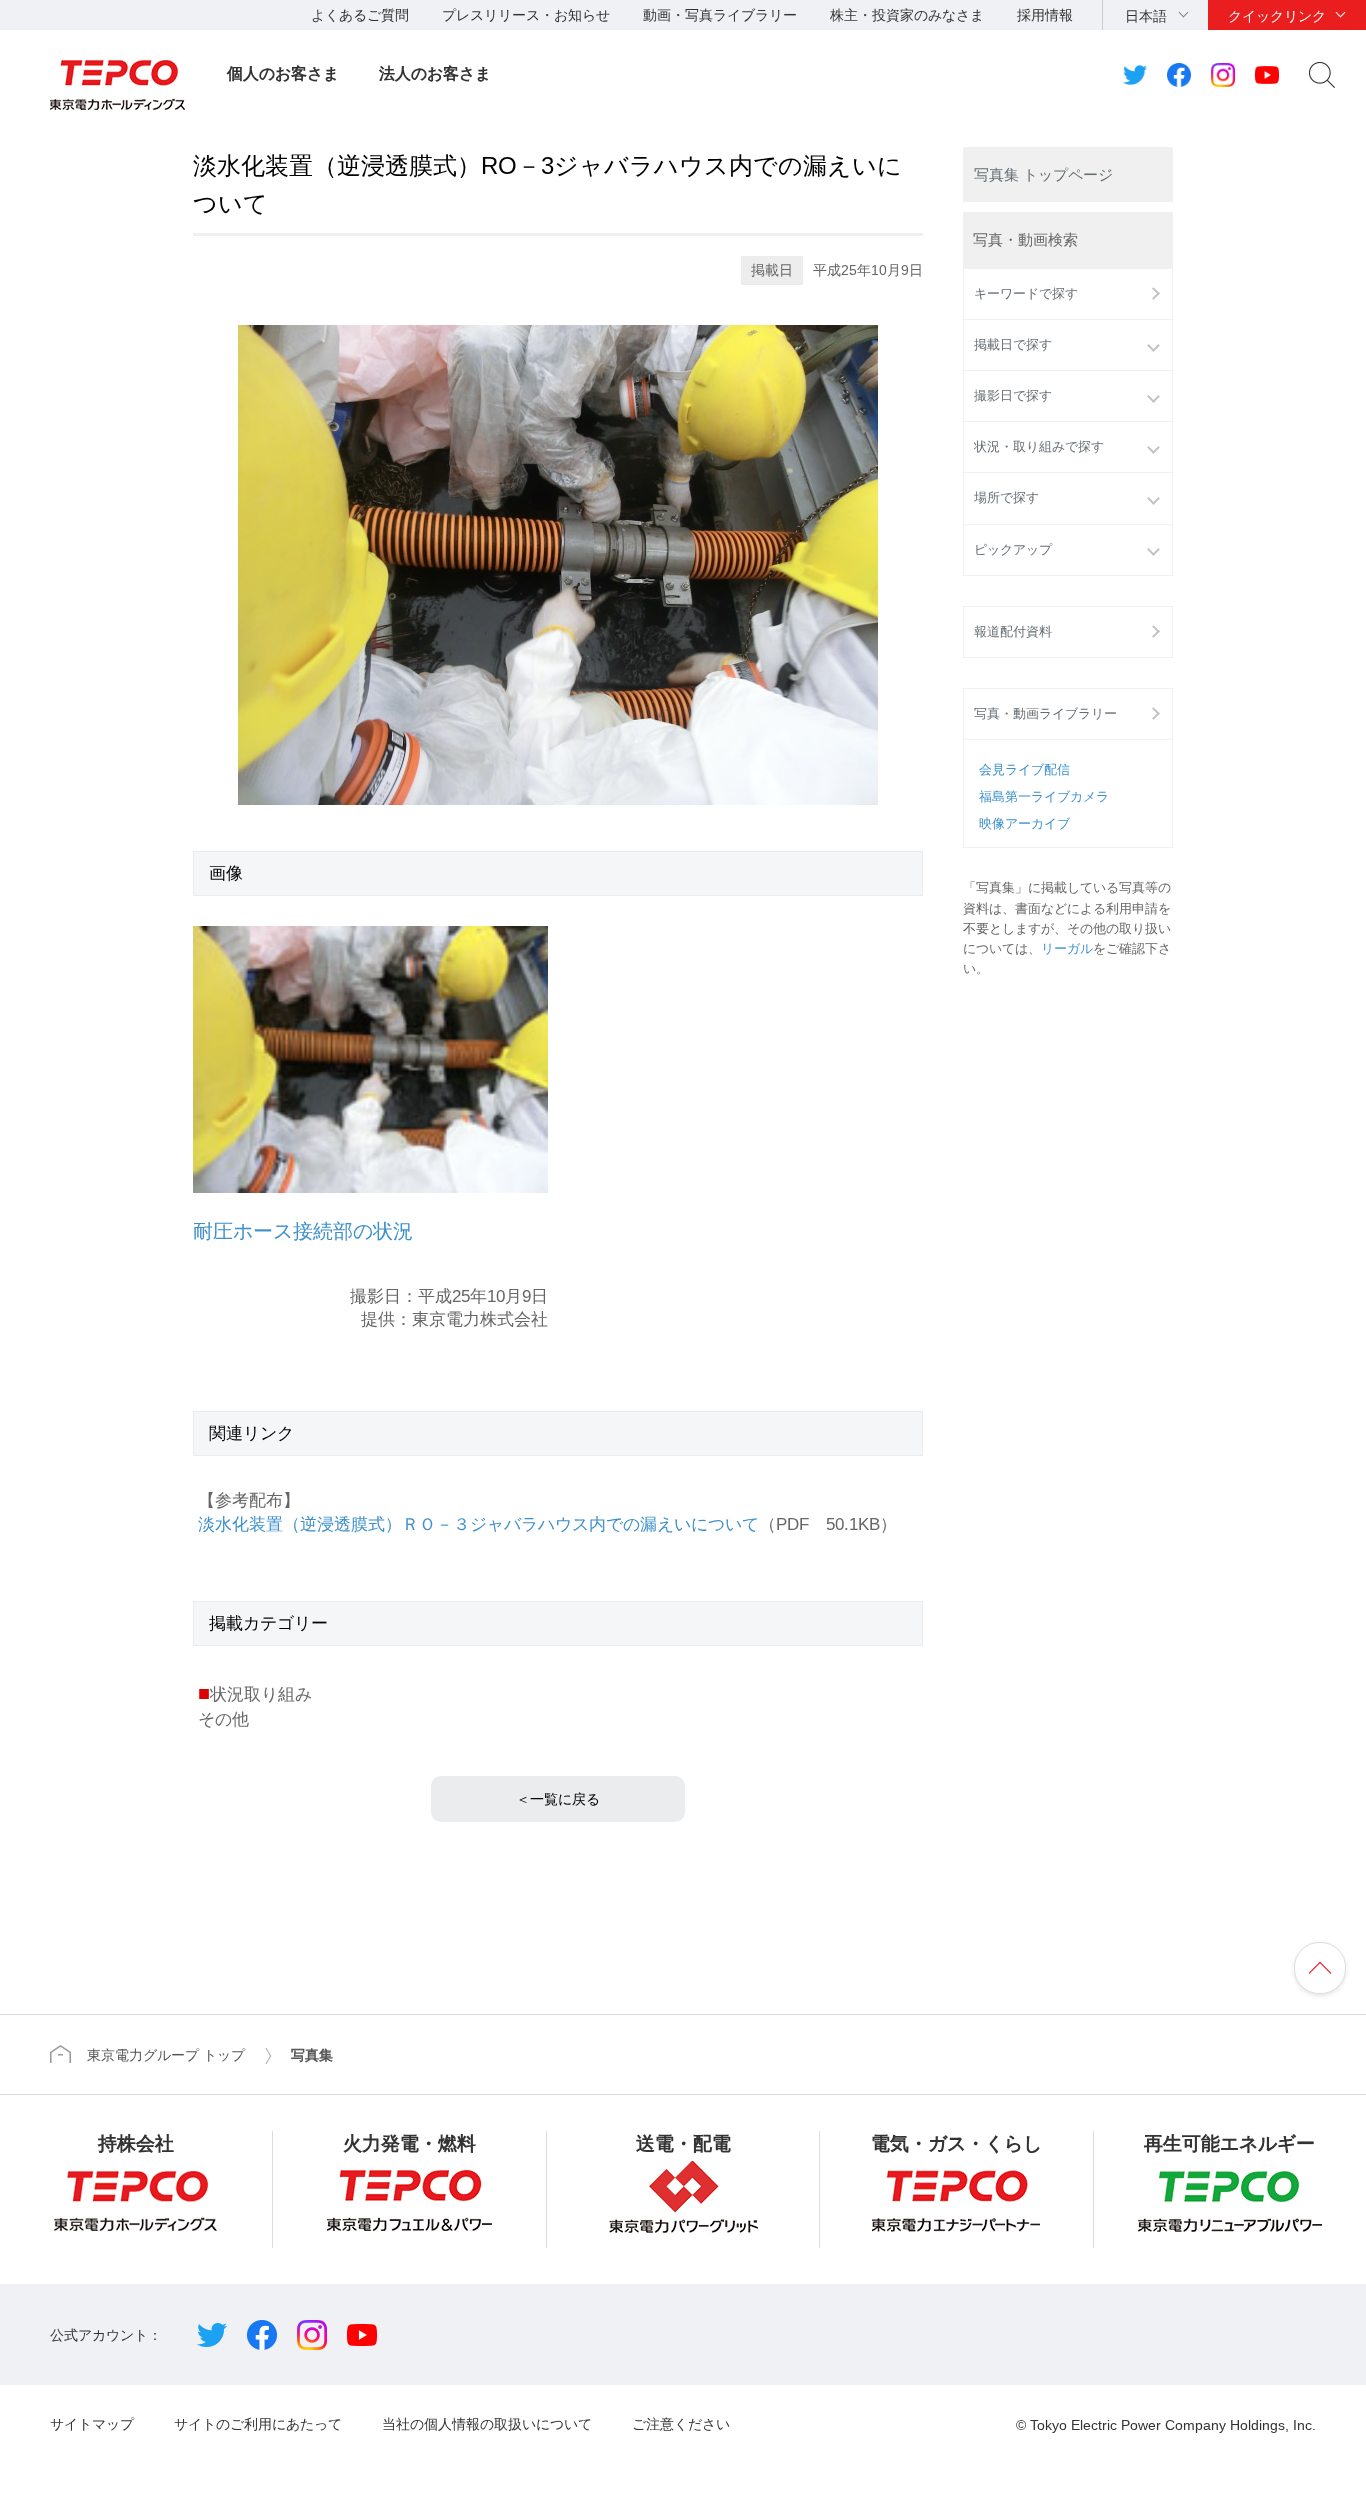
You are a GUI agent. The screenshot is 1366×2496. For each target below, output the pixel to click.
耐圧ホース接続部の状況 (303, 1231)
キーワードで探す (1026, 294)
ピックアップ (1013, 550)
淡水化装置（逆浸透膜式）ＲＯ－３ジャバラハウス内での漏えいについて (478, 1524)
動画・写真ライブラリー (720, 15)
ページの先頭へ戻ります (1320, 1968)
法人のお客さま (435, 73)
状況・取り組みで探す (1039, 447)
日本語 (1146, 16)
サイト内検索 (1322, 75)
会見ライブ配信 (1024, 770)
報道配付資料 (1013, 632)
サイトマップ (92, 2424)
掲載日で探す (1013, 345)
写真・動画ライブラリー (1045, 714)
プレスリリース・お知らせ (526, 15)
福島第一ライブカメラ (1044, 797)
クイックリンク (1277, 16)
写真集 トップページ (1043, 174)
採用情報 (1045, 15)
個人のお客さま (283, 73)
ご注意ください (681, 2424)
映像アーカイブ (1024, 824)
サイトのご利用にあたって (258, 2424)
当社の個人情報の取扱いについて (487, 2424)
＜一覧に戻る (558, 1799)
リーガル (1067, 949)
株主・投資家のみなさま (907, 15)
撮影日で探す (1013, 396)
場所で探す (1006, 498)
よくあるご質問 (360, 15)
